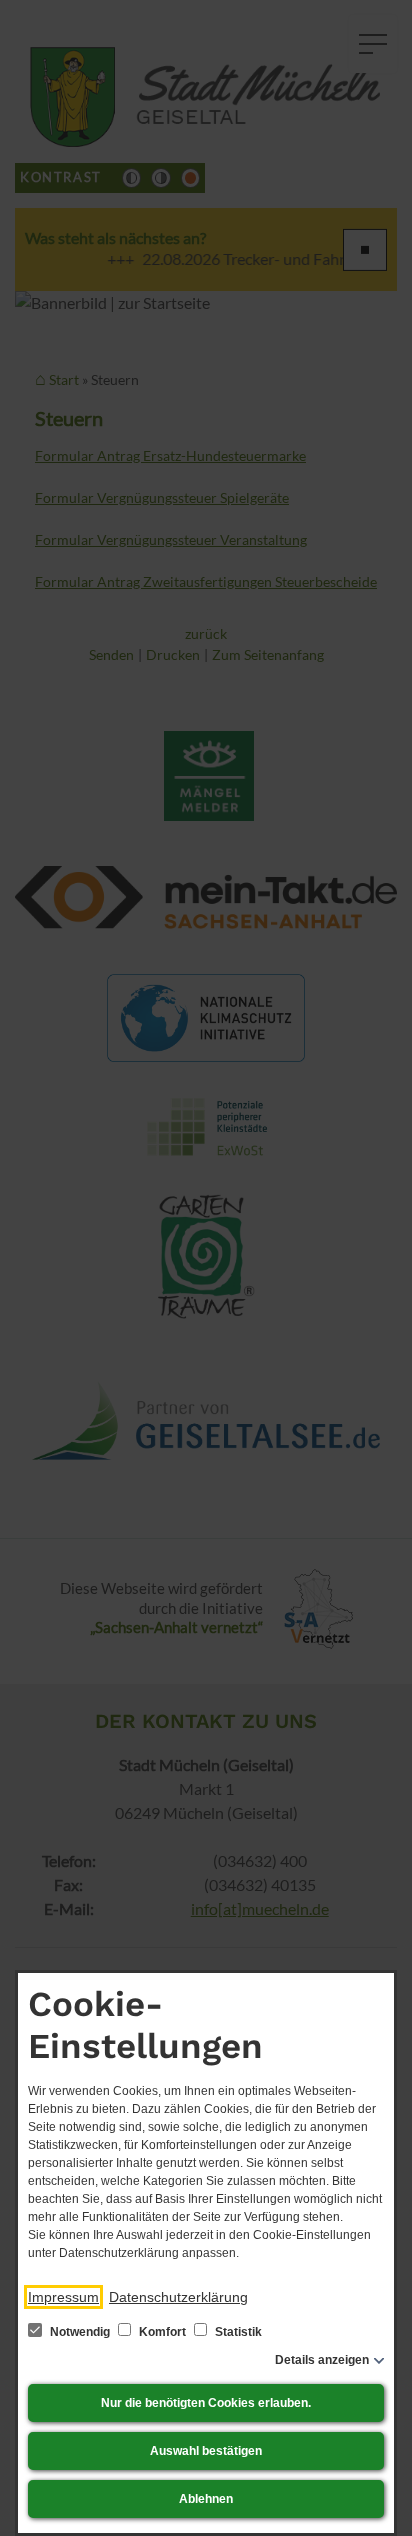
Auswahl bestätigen (206, 2451)
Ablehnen (206, 2499)
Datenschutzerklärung (178, 2297)
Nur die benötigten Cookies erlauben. (206, 2403)
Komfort (162, 2332)
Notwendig (80, 2332)
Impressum (63, 2297)
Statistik (237, 2332)
